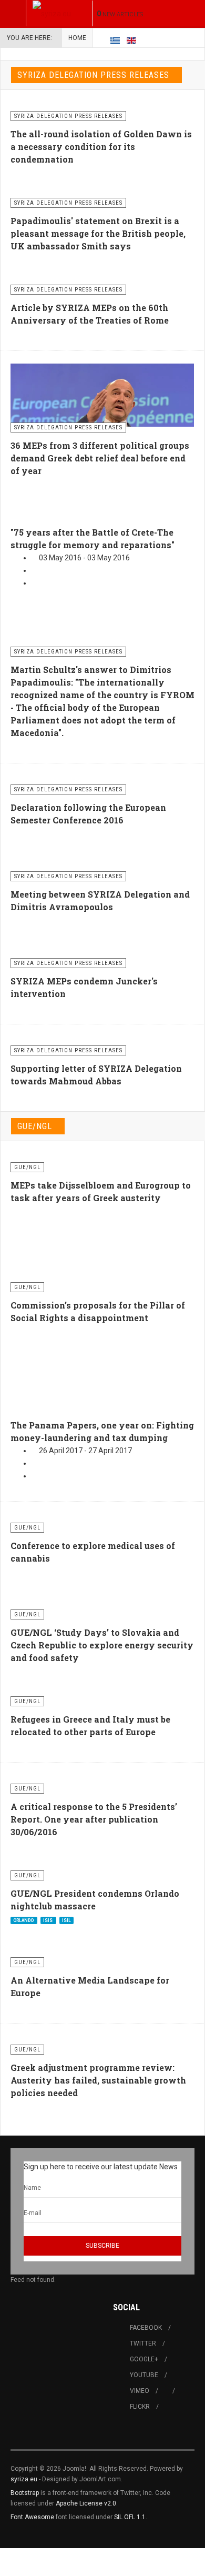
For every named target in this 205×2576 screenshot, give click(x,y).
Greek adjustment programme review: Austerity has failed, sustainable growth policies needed (98, 2080)
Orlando (24, 1920)
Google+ (144, 2359)
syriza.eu (24, 2479)
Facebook (146, 2328)
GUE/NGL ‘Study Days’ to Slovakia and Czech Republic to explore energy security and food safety (102, 1645)
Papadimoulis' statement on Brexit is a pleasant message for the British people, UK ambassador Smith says (98, 233)
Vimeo (140, 2391)
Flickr (140, 2407)
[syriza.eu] (52, 13)
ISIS (48, 1920)
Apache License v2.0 (86, 2503)
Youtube (144, 2375)
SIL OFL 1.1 (130, 2517)
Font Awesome (32, 2517)
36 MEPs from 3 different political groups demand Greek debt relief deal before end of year (100, 458)
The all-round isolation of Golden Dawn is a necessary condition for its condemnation (101, 147)
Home (77, 38)
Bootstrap (25, 2493)
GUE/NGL (35, 1126)
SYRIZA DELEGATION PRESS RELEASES (93, 75)
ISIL (66, 1920)
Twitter (143, 2343)
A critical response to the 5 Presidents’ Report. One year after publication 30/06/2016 (94, 1819)
